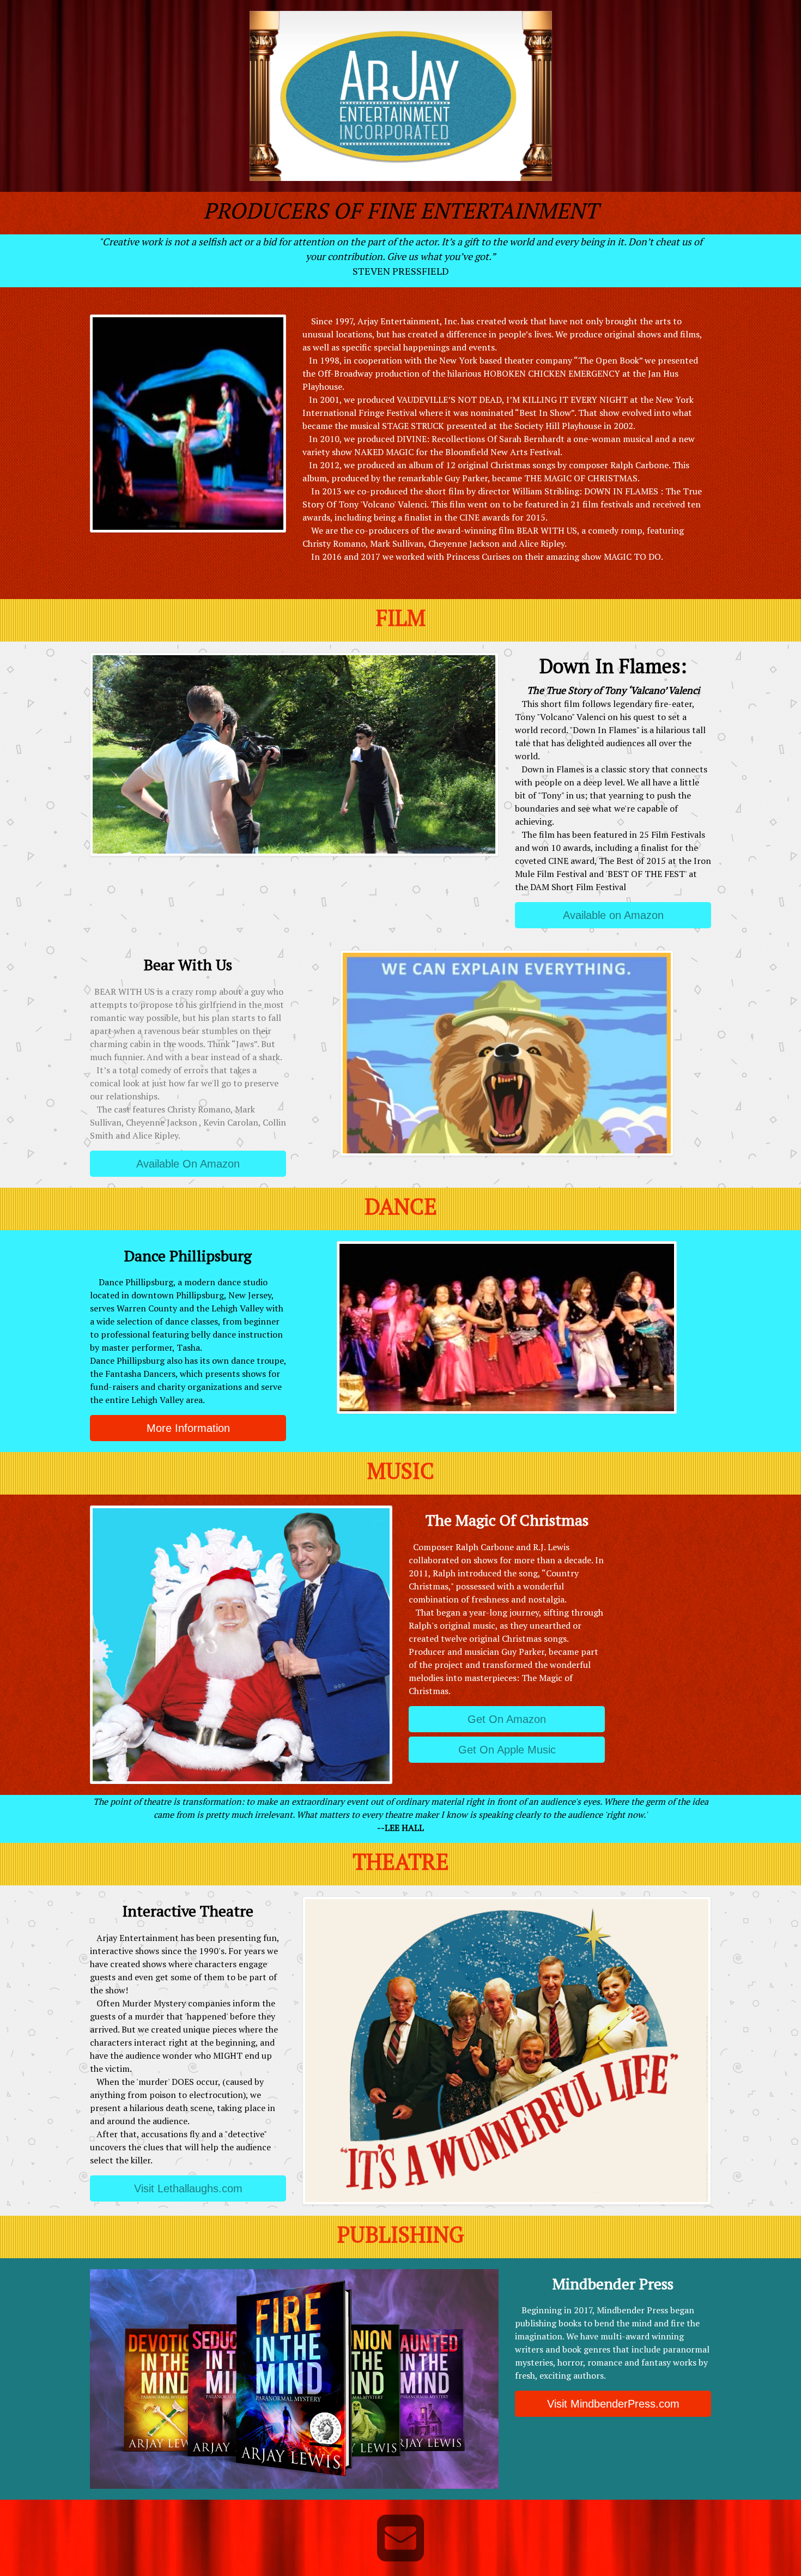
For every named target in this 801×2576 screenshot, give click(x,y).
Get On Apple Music (507, 1750)
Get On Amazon (507, 1719)
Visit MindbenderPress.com (613, 2404)
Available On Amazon (188, 1164)
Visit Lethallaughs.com (188, 2188)
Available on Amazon (613, 915)
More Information (188, 1428)
